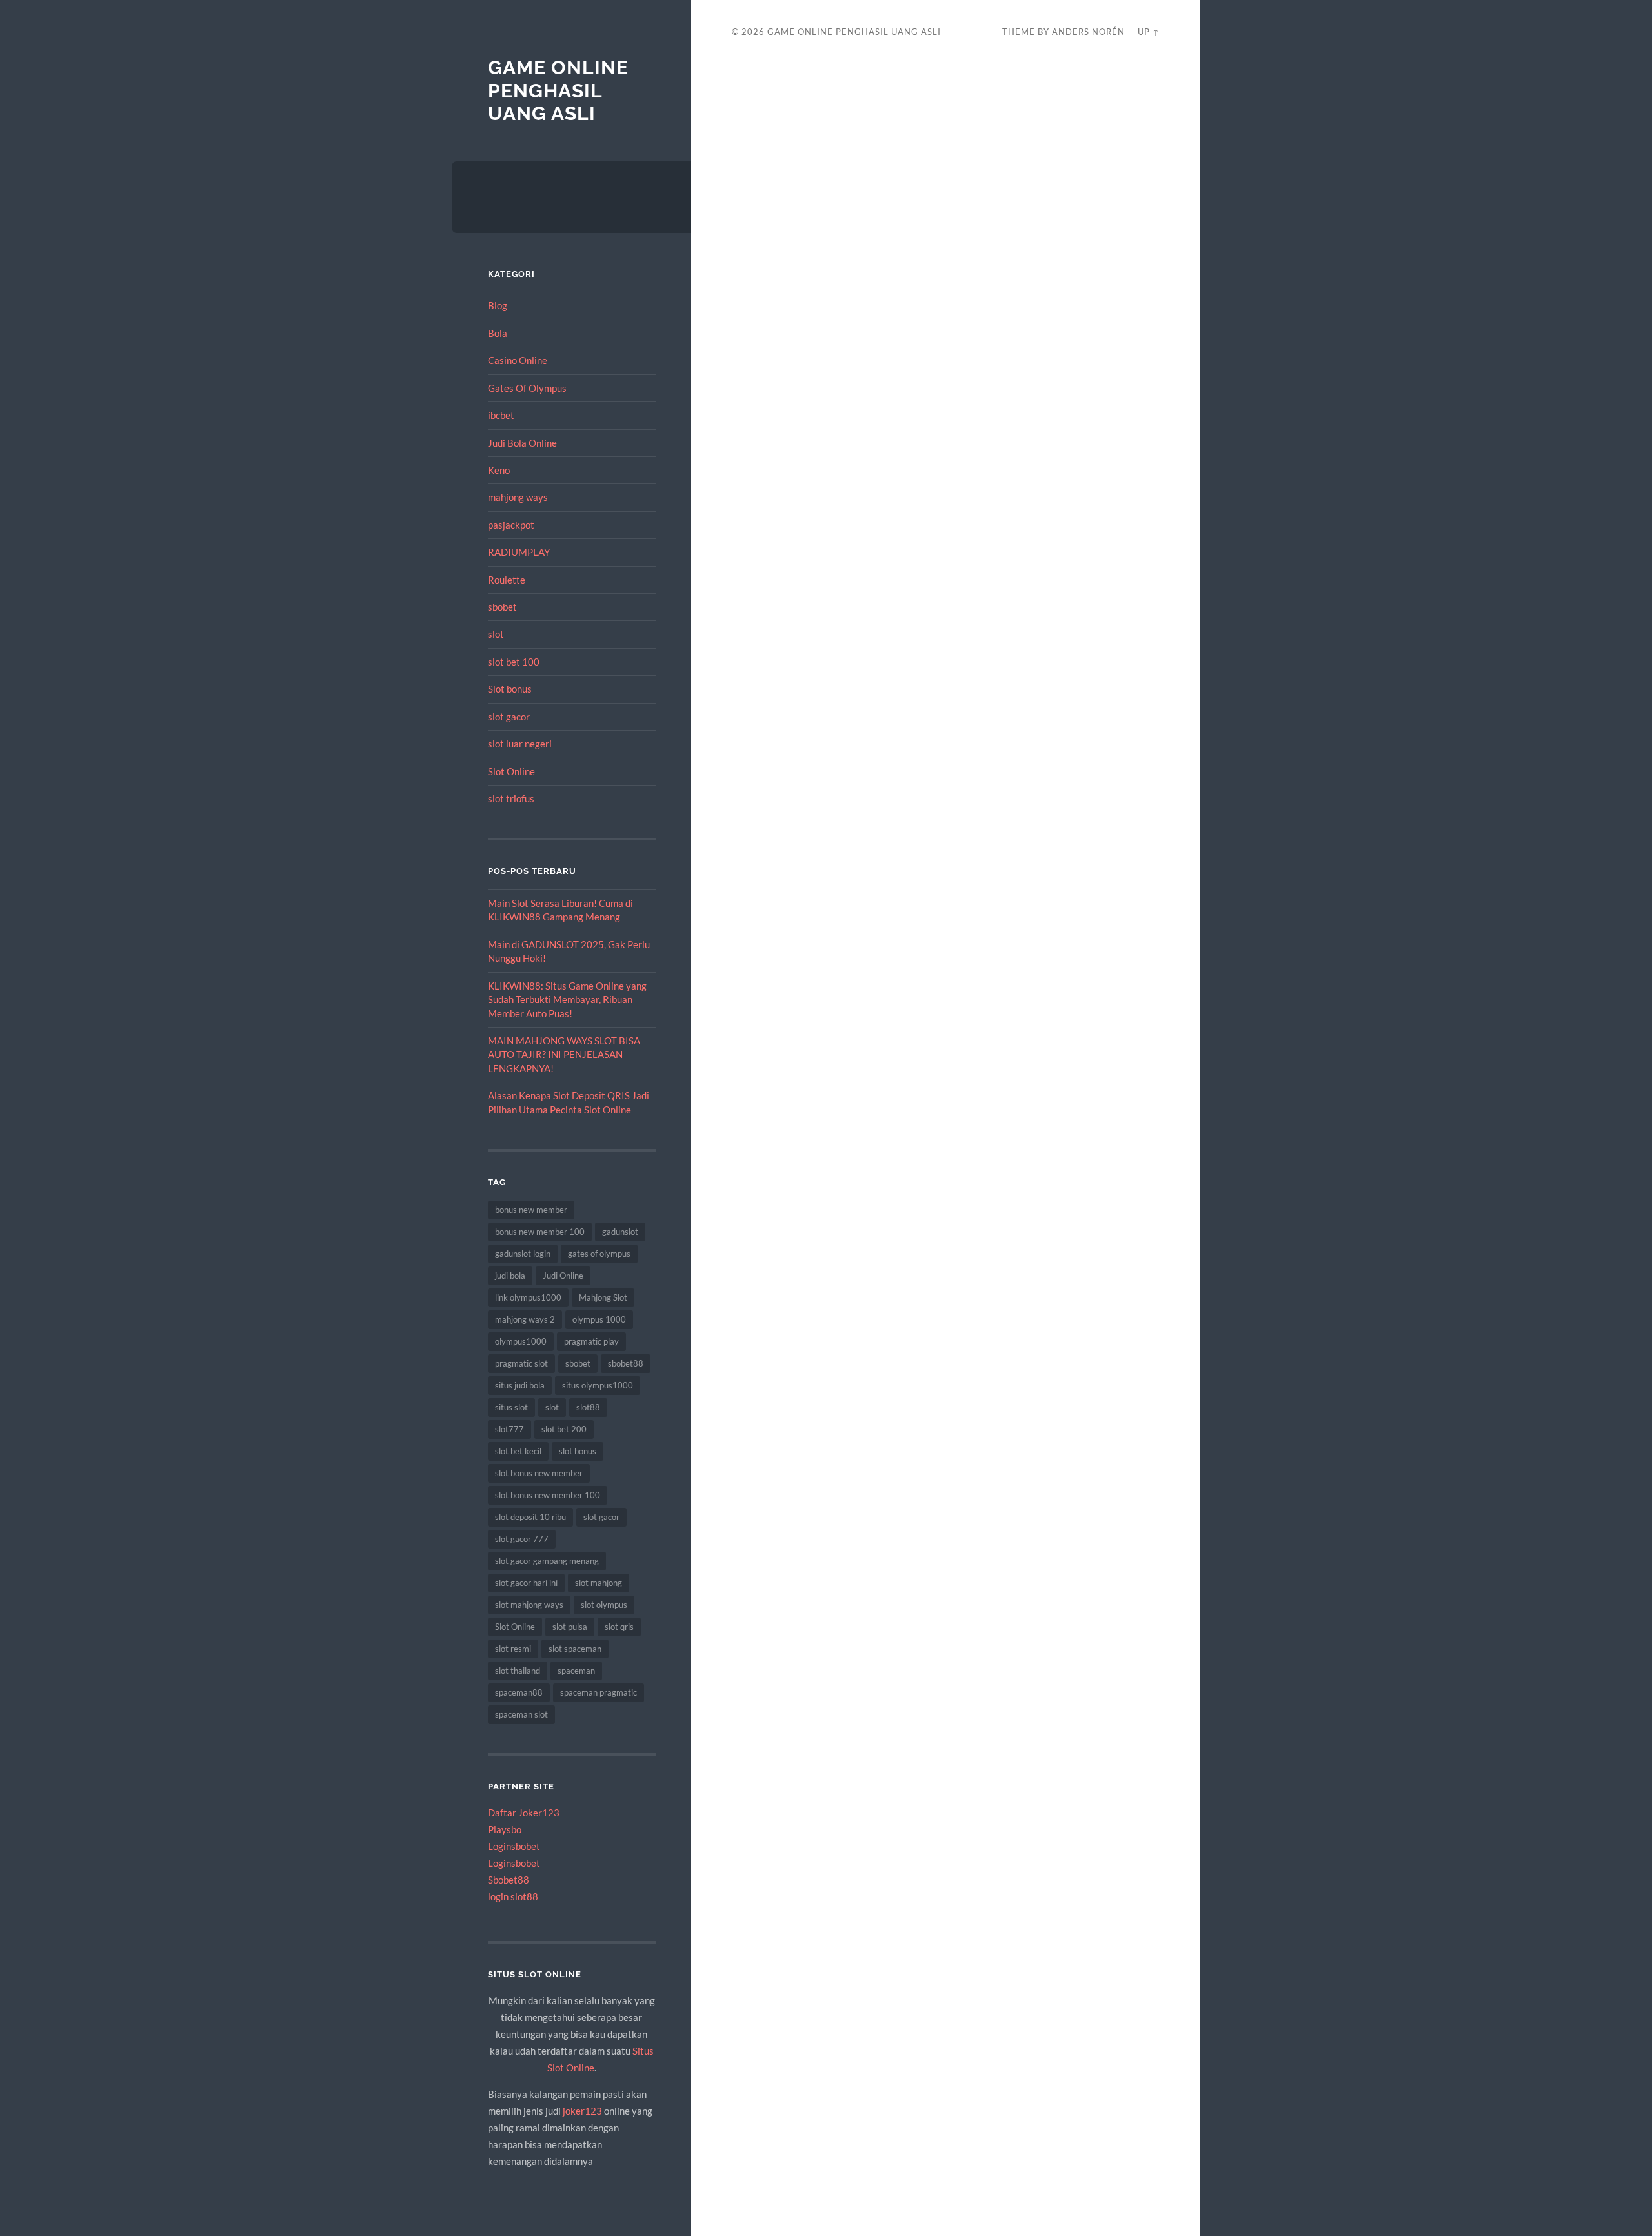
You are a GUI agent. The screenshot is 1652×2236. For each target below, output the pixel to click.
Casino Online (518, 360)
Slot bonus (510, 689)
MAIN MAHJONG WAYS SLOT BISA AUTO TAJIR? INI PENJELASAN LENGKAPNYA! (564, 1054)
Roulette (507, 580)
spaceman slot (521, 1714)
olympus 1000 (599, 1319)
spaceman (576, 1671)
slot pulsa (570, 1627)
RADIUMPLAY (519, 552)
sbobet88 (626, 1363)
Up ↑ (1149, 32)
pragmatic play (591, 1341)
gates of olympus (599, 1254)
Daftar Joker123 (524, 1813)
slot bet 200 (564, 1429)
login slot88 (513, 1896)
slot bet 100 (514, 662)
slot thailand (518, 1671)
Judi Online (563, 1276)
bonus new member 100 (540, 1232)
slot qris (619, 1627)
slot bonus (578, 1451)
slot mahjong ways (529, 1605)
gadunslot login (523, 1254)
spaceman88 (519, 1692)
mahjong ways (518, 497)
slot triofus (511, 798)
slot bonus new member (539, 1473)
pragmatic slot (521, 1363)
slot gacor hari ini (526, 1583)
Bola (498, 333)
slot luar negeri (520, 744)
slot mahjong (599, 1583)
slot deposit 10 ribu (530, 1517)
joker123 (582, 2111)
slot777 (509, 1429)
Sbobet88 (509, 1880)
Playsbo (505, 1829)
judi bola (510, 1276)
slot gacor (509, 717)
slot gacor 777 (522, 1539)
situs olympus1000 (598, 1385)
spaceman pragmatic (599, 1692)
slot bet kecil (518, 1451)
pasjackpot (511, 525)
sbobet (502, 607)
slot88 (588, 1407)
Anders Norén (1088, 32)
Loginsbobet (514, 1846)
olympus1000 (521, 1341)
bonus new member (531, 1210)
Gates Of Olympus (527, 388)
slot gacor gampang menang (547, 1561)
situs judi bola (520, 1385)
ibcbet (501, 415)
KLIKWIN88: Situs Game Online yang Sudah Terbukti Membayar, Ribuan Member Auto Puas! (567, 1000)
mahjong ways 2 (525, 1319)
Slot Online (511, 771)
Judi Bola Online (522, 443)
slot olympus (604, 1605)
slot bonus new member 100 (548, 1495)
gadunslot (620, 1232)
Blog (498, 305)
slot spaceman (575, 1649)
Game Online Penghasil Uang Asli (558, 90)
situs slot (511, 1407)
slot (496, 634)
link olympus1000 (528, 1297)
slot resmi (513, 1649)
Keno (499, 470)
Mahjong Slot (603, 1297)
